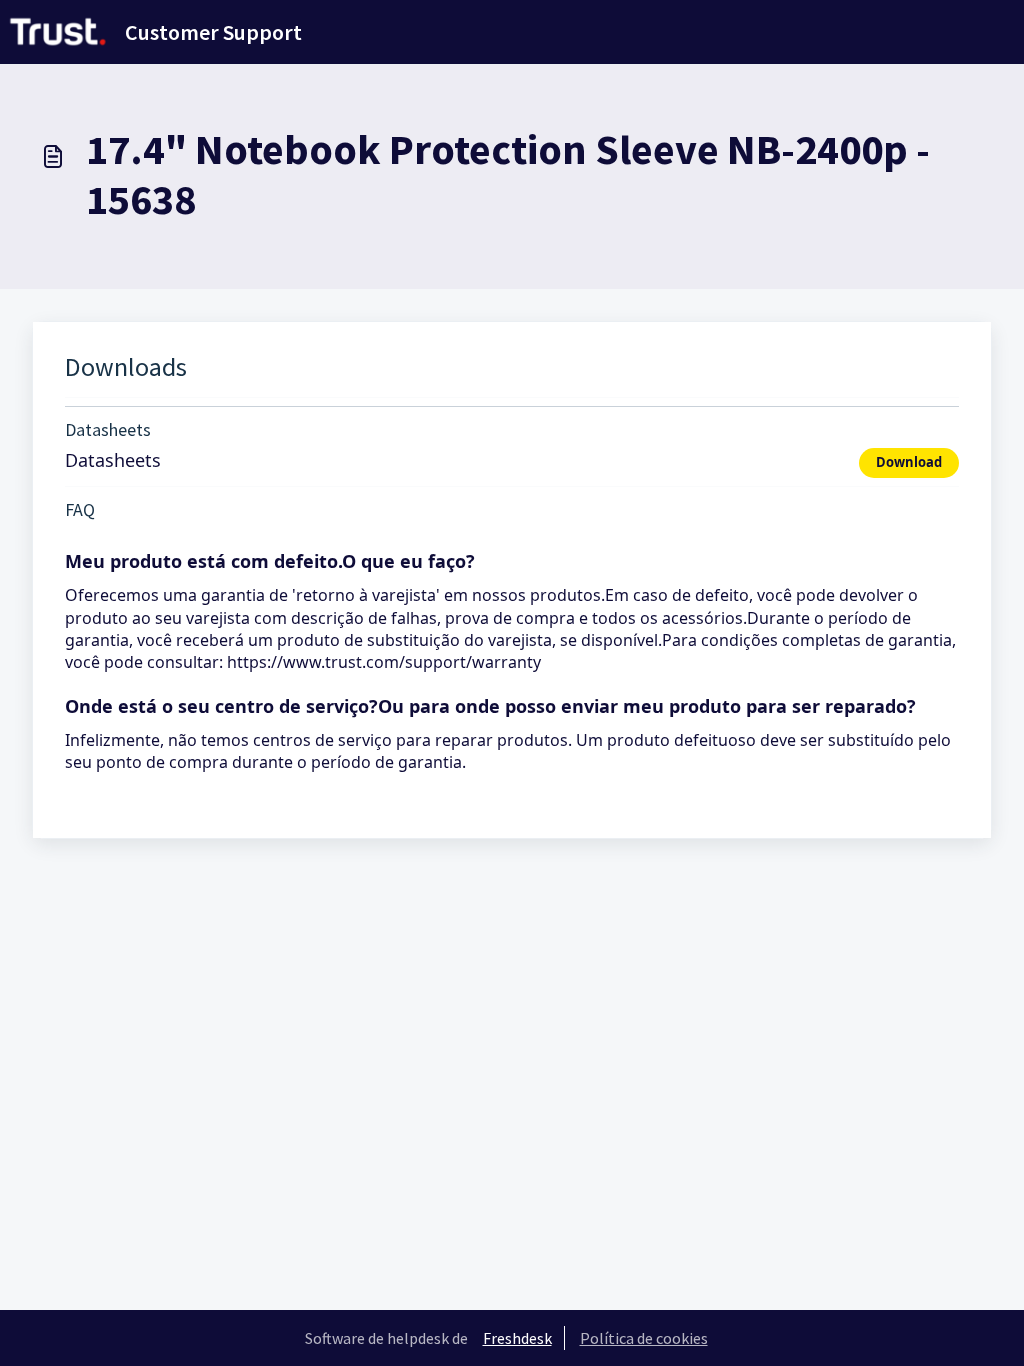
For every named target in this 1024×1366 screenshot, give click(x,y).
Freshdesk (517, 1338)
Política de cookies (644, 1338)
